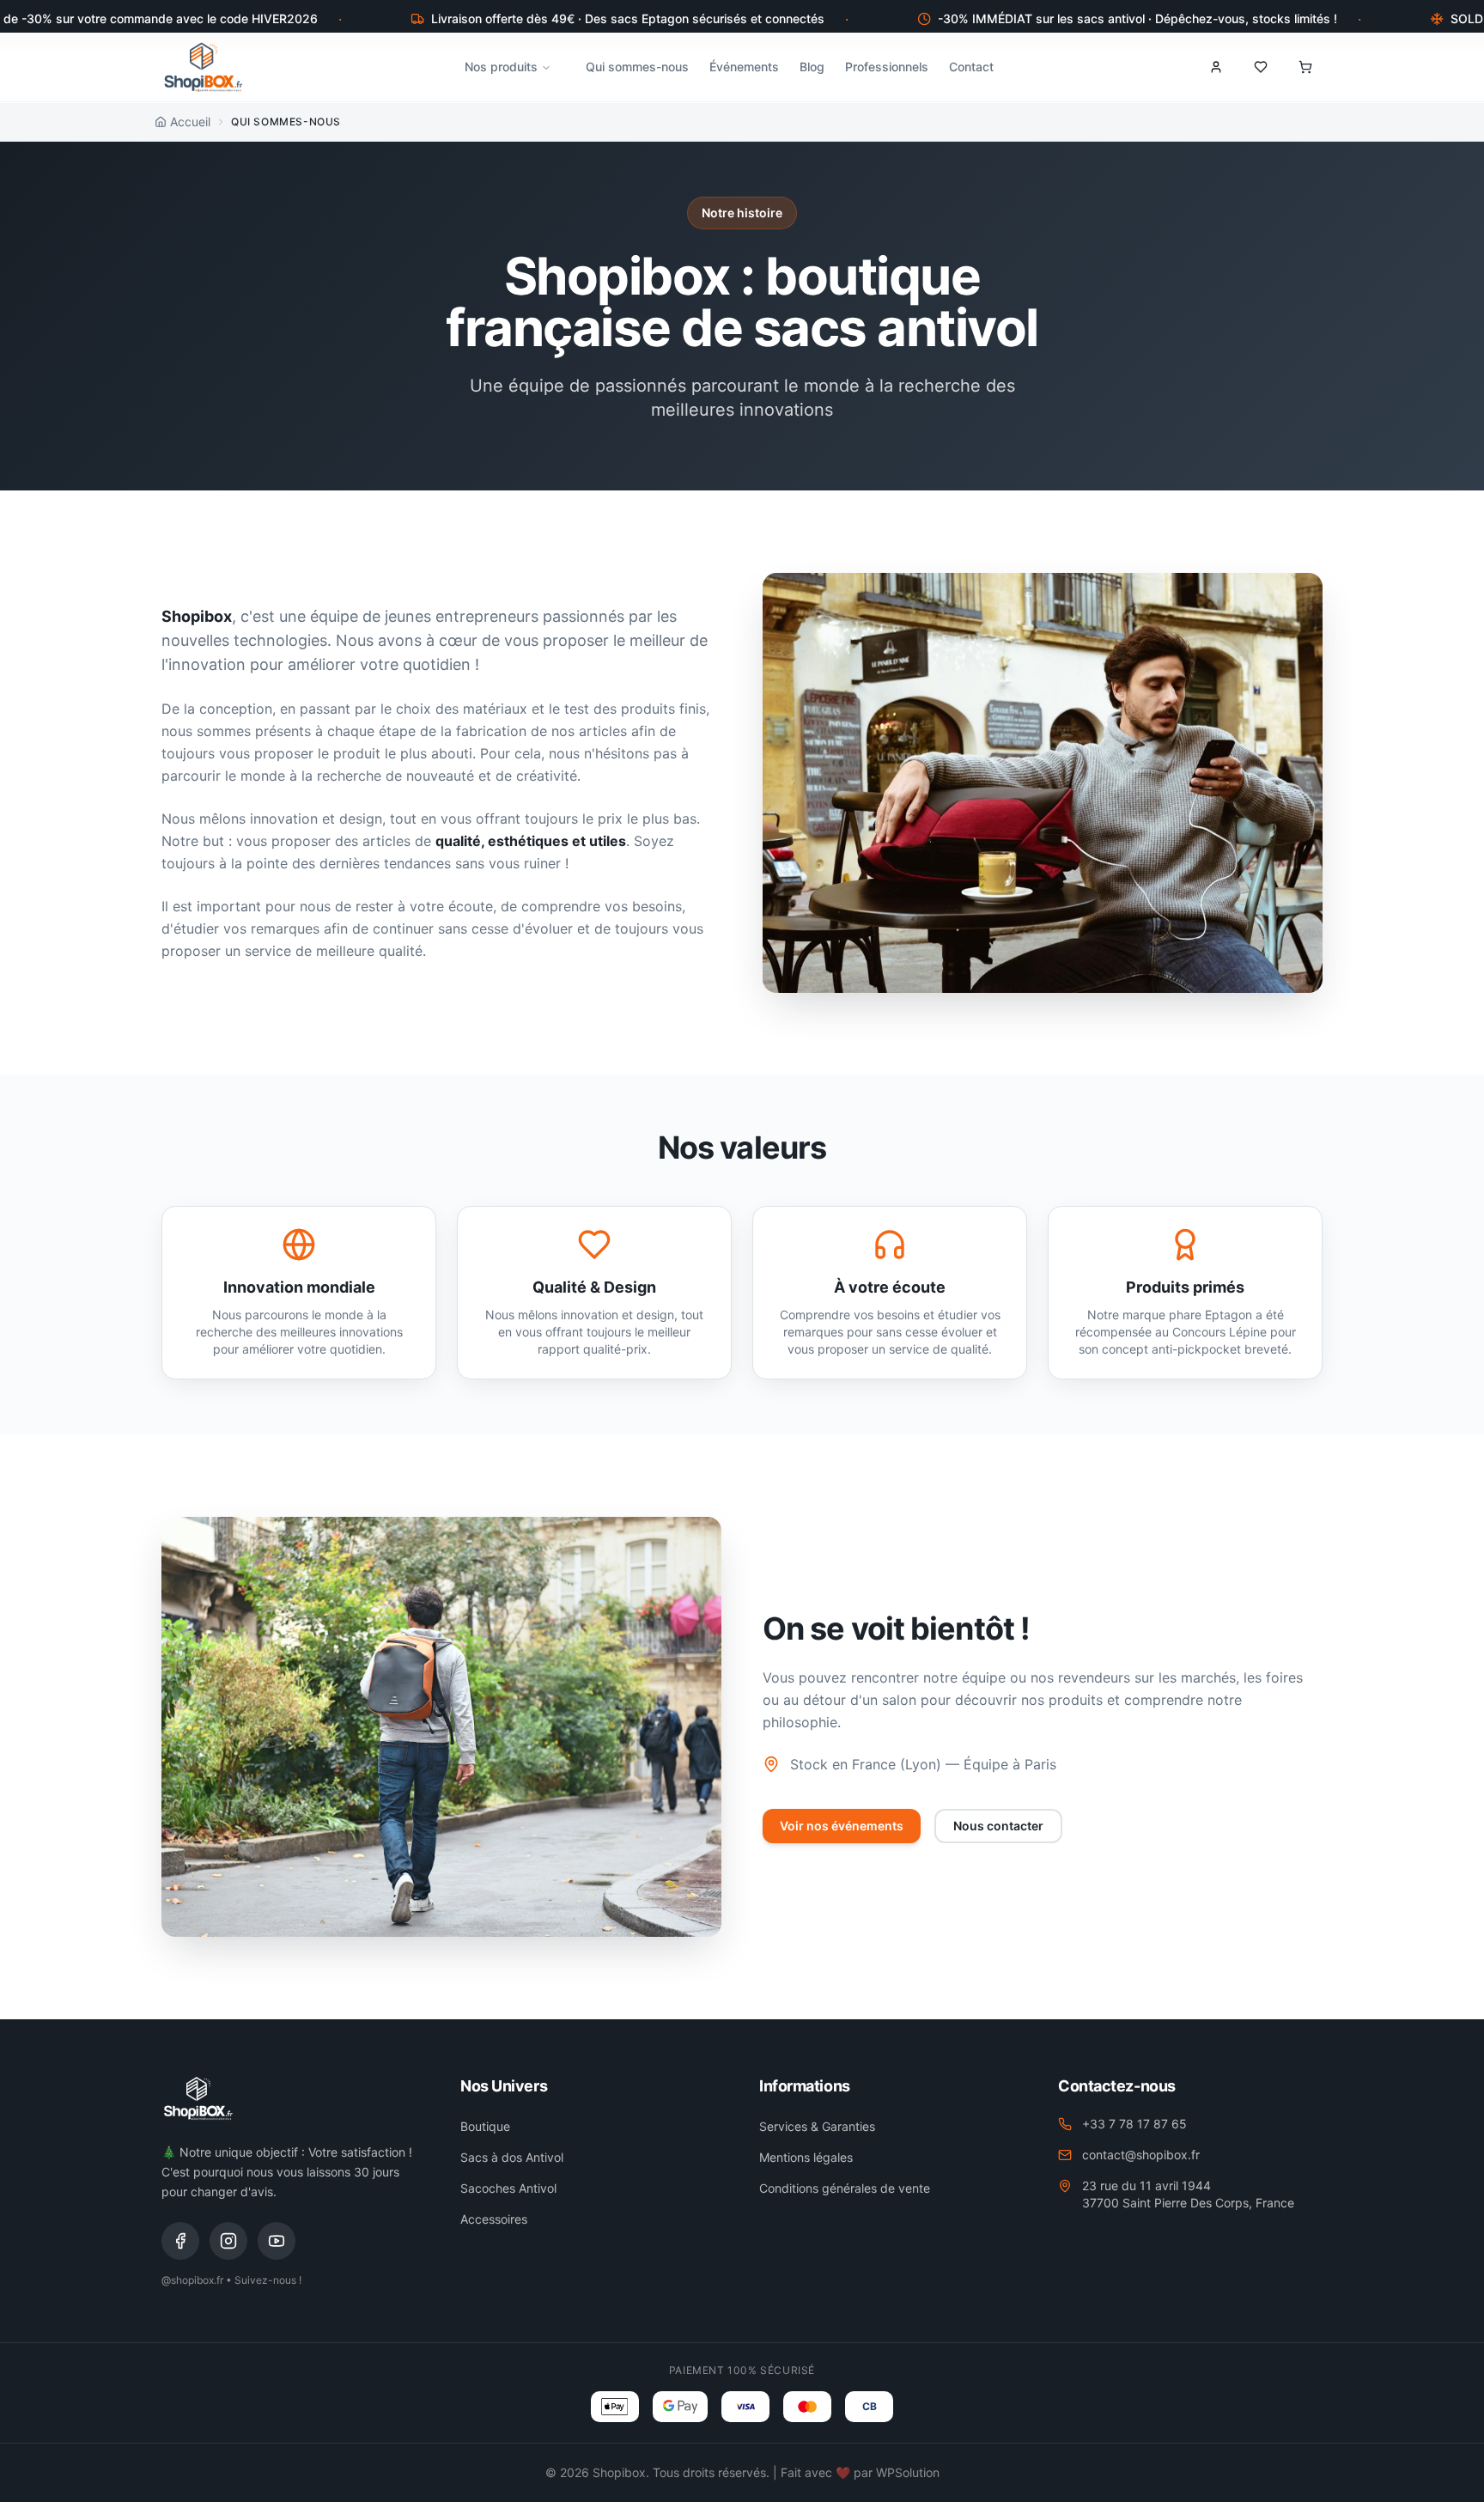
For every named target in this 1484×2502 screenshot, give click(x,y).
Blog (812, 67)
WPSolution (908, 2472)
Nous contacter (998, 1826)
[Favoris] (1261, 67)
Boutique (485, 2126)
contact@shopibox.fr (1141, 2155)
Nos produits (501, 67)
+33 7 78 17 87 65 (1134, 2124)
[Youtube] (277, 2241)
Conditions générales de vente (845, 2188)
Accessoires (494, 2219)
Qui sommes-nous (637, 67)
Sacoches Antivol (508, 2188)
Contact (971, 67)
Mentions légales (806, 2157)
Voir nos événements (842, 1826)
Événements (744, 67)
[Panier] (1305, 67)
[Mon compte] (1216, 67)
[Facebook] (180, 2241)
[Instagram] (228, 2241)
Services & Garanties (817, 2126)
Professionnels (887, 67)
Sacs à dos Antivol (512, 2157)
